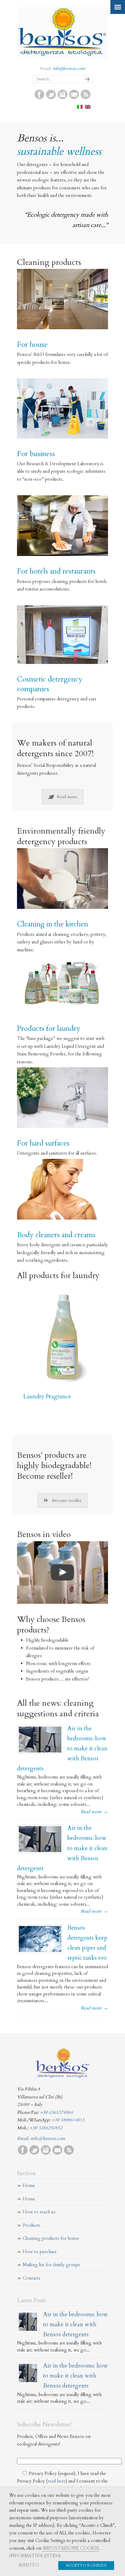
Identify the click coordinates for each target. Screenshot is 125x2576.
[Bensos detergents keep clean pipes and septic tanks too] (40, 1939)
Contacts (32, 2278)
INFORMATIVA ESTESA (35, 2556)
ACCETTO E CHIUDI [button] (86, 2565)
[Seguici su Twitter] (51, 98)
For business (36, 454)
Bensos (62, 32)
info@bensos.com (69, 68)
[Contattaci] (74, 98)
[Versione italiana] (80, 107)
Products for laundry (49, 1029)
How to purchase (40, 2252)
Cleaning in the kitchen (52, 924)
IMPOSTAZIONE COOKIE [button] (71, 2548)
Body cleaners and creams (56, 1235)
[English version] (88, 107)
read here (57, 2481)
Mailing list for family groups (51, 2265)
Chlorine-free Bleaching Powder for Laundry (54, 1373)
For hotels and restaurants (56, 571)
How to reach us (39, 2212)
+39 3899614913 (68, 2120)
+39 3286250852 (46, 2128)
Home (29, 2185)
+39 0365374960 (56, 2112)
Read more (67, 797)
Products (32, 2225)
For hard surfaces (43, 1143)
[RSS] (86, 98)
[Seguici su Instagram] (62, 98)
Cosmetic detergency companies (50, 684)
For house (32, 345)
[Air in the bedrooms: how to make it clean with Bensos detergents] (40, 1740)
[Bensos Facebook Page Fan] (39, 98)
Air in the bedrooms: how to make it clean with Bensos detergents (76, 2324)
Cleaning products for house (51, 2238)
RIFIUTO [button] (29, 2565)
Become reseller (67, 1500)
